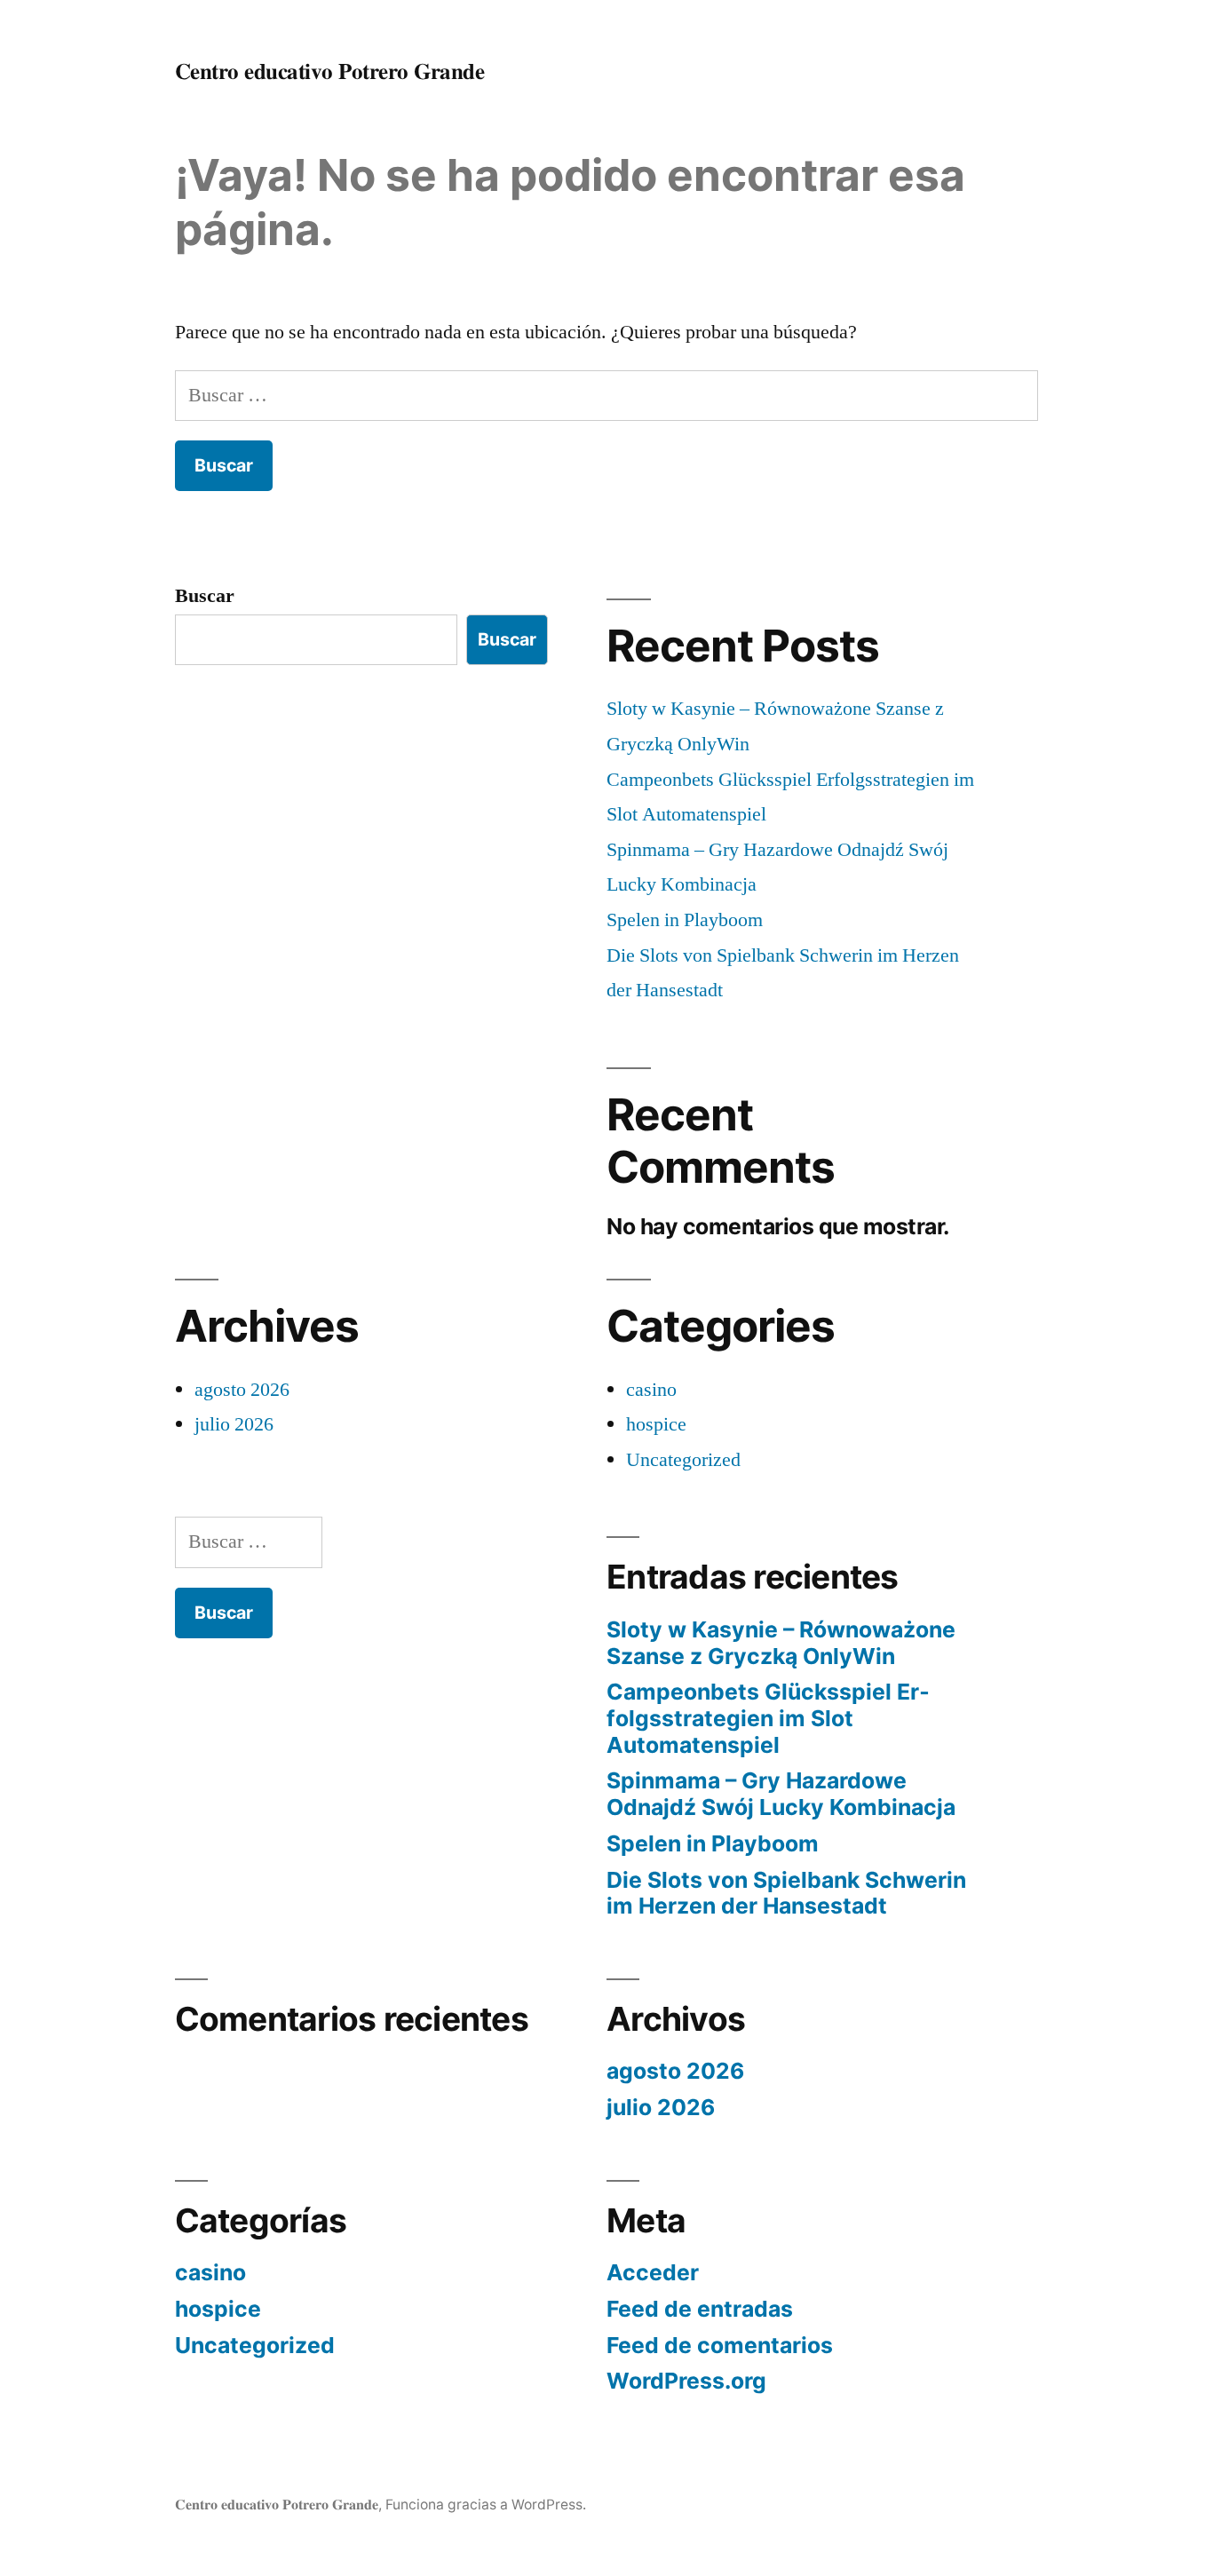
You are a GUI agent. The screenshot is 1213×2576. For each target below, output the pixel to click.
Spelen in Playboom (685, 920)
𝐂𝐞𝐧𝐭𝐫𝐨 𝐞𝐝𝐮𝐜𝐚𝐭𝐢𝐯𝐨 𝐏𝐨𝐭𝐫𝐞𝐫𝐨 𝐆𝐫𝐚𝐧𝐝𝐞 (330, 71)
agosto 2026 (242, 1390)
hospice (656, 1424)
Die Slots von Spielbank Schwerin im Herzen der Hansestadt (786, 1893)
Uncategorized (683, 1460)
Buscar (205, 596)
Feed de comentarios (720, 2345)
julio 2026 (234, 1424)
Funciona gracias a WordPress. (486, 2505)
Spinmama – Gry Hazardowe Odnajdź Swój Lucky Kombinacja (781, 1794)
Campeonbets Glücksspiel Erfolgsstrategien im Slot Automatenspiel (768, 1718)
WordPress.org (686, 2381)
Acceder (653, 2272)
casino (651, 1390)
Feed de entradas (700, 2309)
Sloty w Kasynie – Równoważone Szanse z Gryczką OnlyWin (781, 1643)
